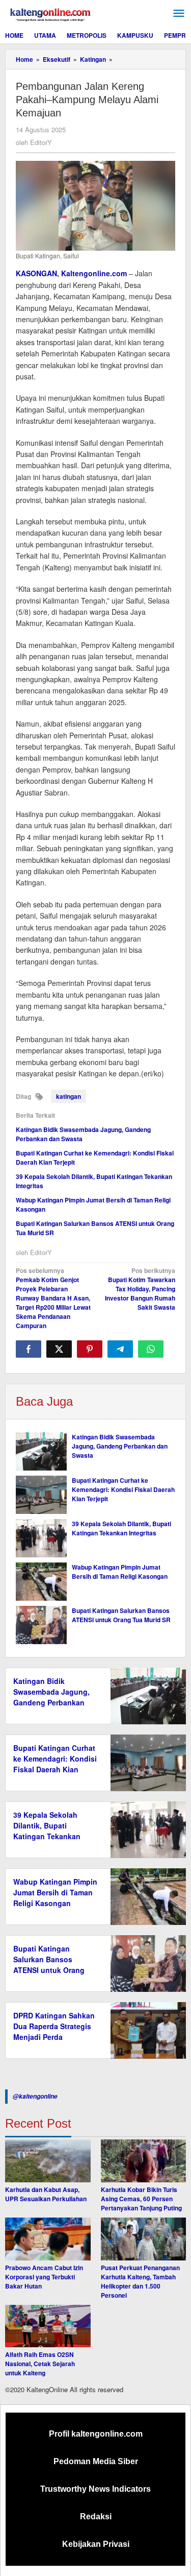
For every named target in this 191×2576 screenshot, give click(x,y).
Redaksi (96, 2517)
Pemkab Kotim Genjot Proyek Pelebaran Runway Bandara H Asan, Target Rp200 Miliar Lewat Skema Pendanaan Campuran (53, 1298)
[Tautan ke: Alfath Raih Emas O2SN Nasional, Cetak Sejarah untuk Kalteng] (48, 2326)
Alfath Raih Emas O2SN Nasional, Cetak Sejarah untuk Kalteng (40, 2364)
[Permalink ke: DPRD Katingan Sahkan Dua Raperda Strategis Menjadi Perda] (145, 2029)
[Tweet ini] (59, 1349)
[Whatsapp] (151, 1349)
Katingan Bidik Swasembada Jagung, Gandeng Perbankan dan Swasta (120, 1446)
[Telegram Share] (120, 1349)
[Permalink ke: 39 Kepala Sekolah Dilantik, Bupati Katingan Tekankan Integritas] (41, 1538)
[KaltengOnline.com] (51, 13)
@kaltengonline (35, 2096)
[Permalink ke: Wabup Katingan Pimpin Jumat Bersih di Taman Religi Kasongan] (41, 1582)
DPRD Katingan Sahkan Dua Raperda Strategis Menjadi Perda (54, 2026)
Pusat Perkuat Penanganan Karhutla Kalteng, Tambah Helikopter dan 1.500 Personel (140, 2281)
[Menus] (179, 14)
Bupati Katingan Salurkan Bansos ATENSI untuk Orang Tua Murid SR (121, 1615)
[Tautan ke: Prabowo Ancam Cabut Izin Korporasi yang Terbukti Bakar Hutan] (48, 2239)
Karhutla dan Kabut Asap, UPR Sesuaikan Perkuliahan (46, 2194)
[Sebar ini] (29, 1349)
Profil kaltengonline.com (96, 2434)
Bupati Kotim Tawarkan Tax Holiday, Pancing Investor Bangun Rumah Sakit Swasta (140, 1289)
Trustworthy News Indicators (95, 2489)
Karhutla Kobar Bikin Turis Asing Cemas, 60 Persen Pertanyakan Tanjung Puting (141, 2199)
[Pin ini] (90, 1349)
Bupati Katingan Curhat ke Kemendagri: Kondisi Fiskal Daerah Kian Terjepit (123, 1489)
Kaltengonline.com (94, 273)
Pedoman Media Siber (96, 2461)
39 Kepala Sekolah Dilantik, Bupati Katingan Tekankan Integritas (121, 1528)
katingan (69, 1096)
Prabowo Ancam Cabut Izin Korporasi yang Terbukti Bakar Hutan (44, 2277)
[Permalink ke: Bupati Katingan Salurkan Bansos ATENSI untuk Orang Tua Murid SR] (41, 1625)
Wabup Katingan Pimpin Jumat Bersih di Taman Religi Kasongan (120, 1572)
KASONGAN (36, 273)
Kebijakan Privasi (96, 2544)
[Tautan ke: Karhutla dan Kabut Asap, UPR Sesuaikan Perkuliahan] (48, 2161)
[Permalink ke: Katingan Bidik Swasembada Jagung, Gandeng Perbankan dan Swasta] (41, 1451)
